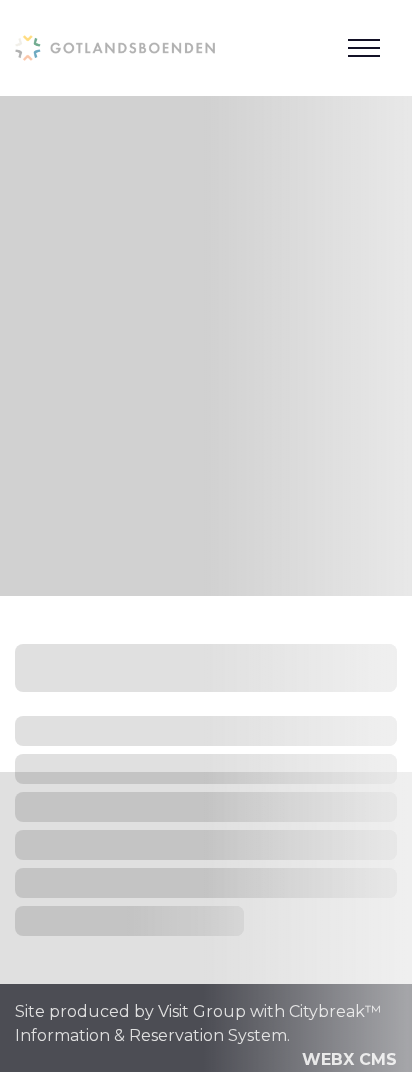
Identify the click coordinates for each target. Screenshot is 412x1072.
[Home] (115, 47)
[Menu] (364, 48)
